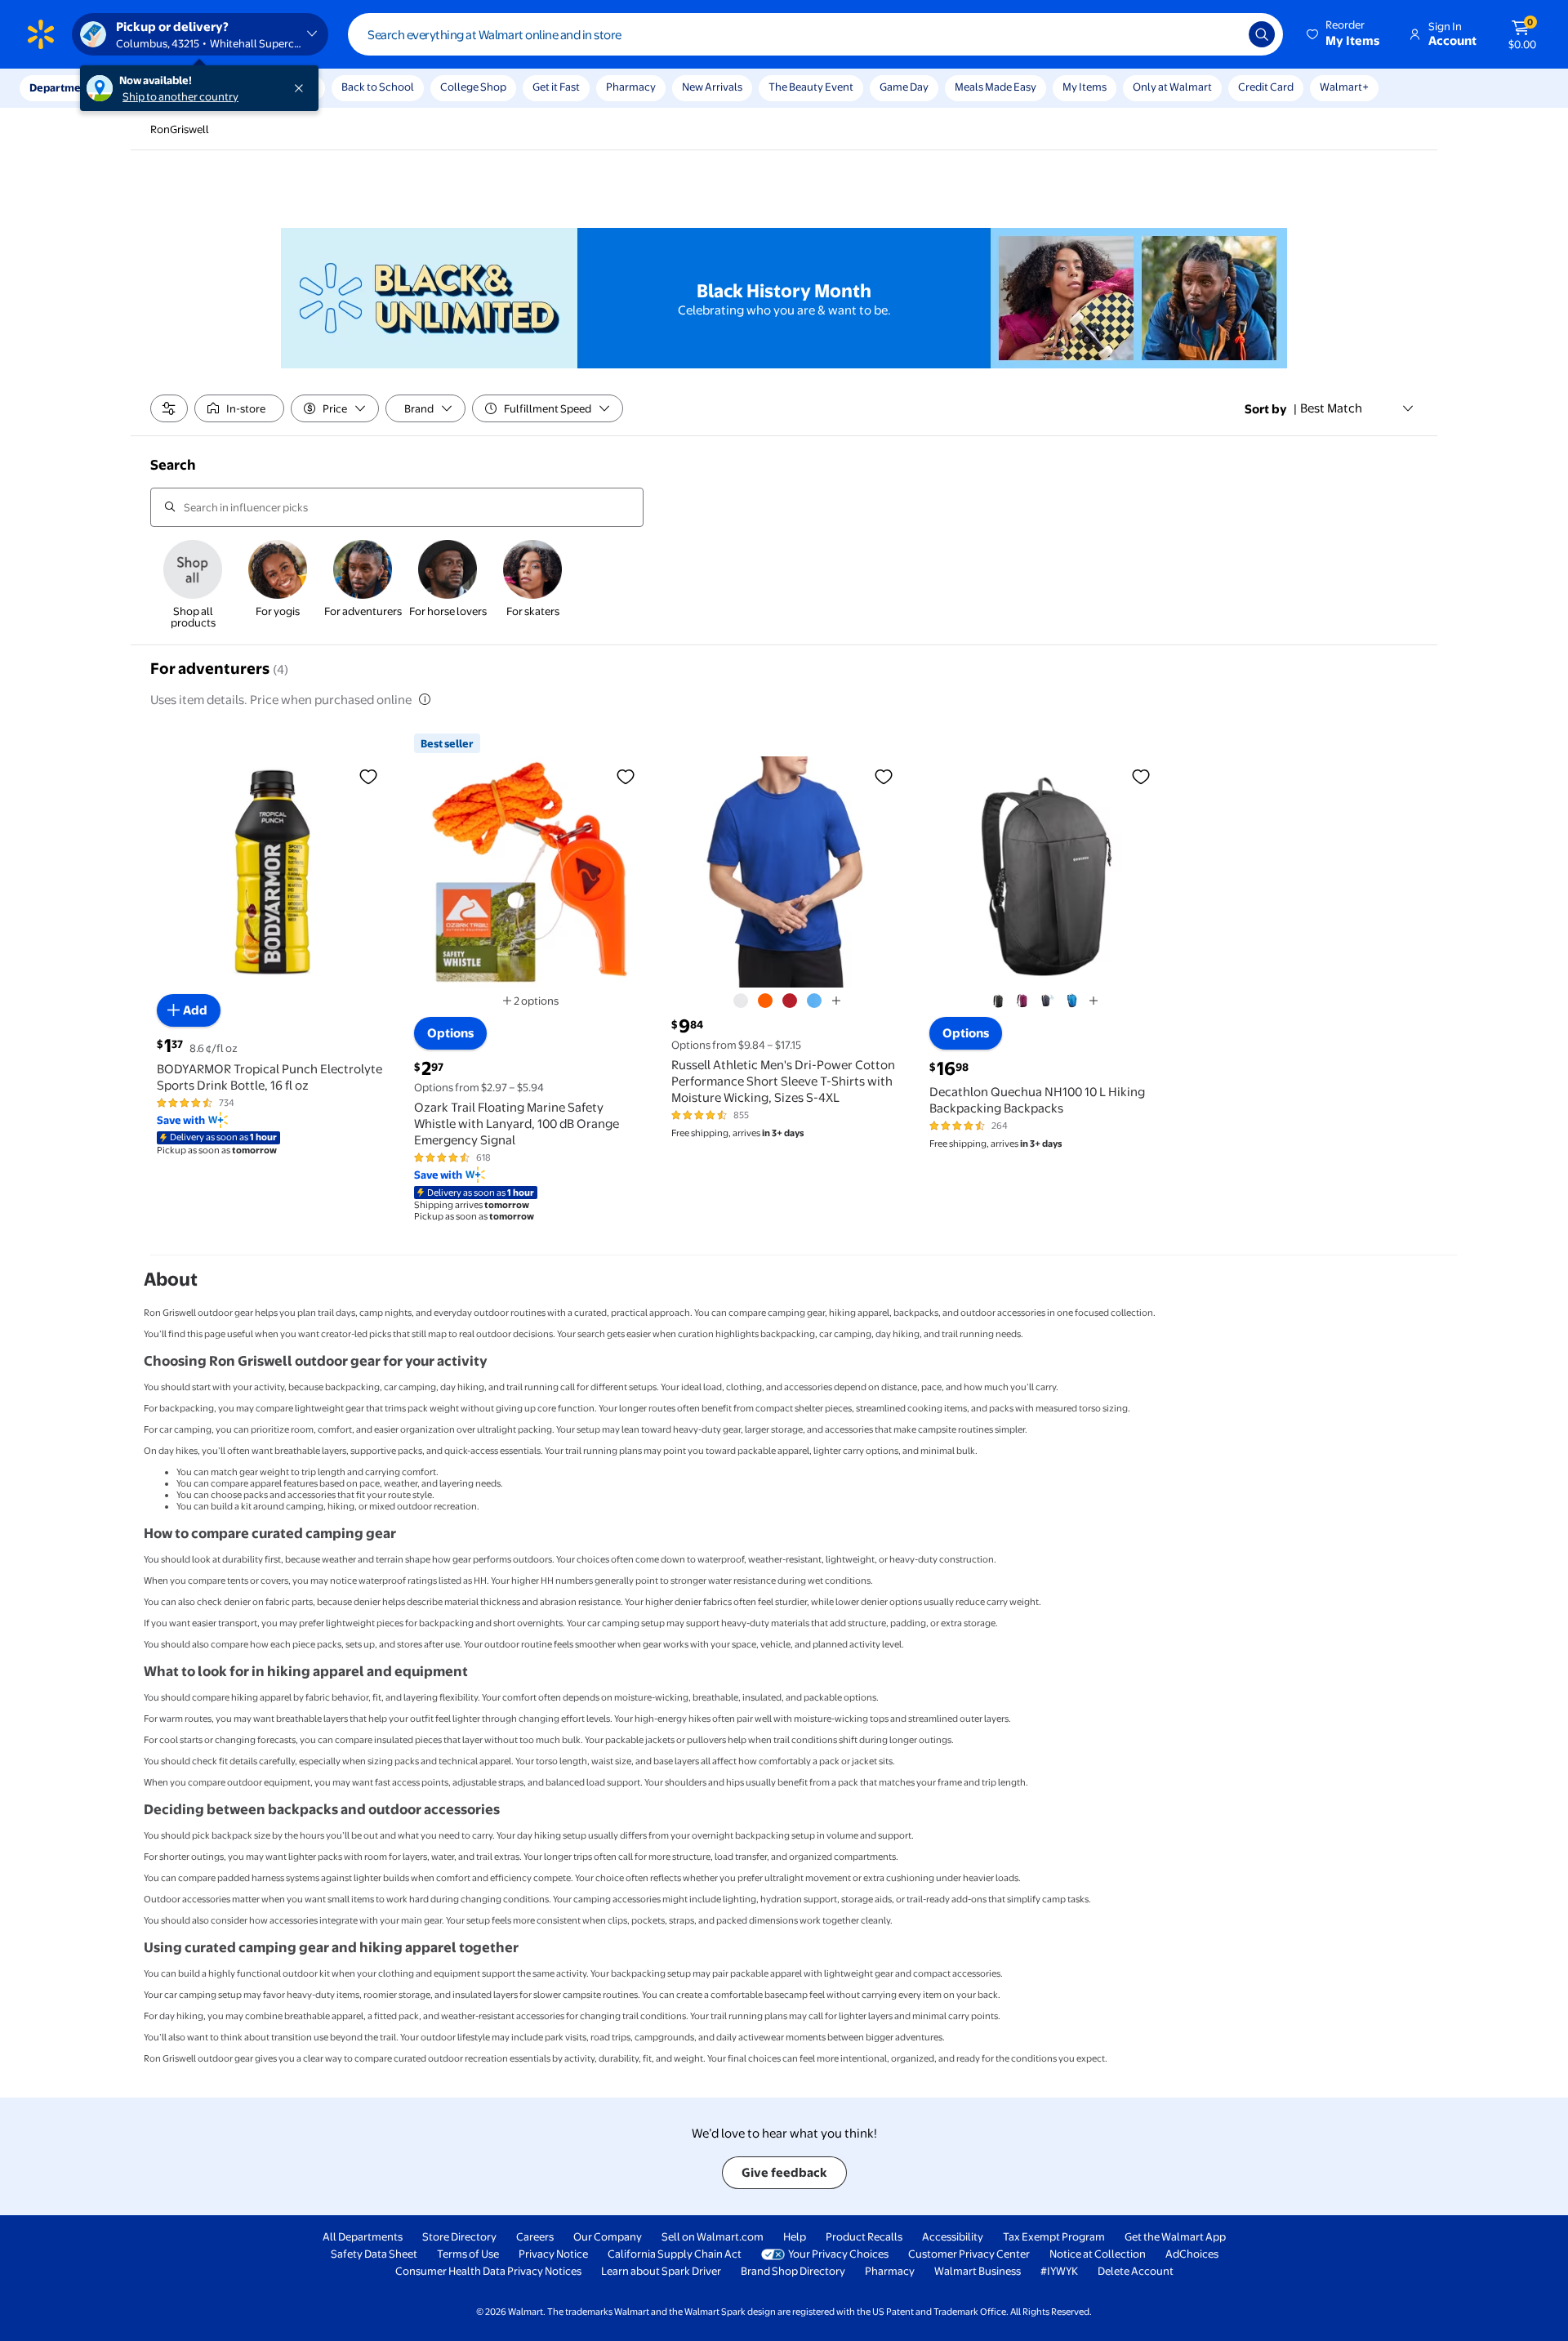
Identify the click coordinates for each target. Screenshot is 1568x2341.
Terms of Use (468, 2254)
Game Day (904, 87)
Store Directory (459, 2236)
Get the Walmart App (1175, 2236)
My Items (1085, 87)
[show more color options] (836, 1001)
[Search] (1262, 34)
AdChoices (1192, 2254)
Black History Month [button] (784, 291)
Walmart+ (1344, 87)
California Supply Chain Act (675, 2254)
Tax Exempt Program (1054, 2236)
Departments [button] (63, 87)
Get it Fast (556, 87)
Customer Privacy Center (969, 2254)
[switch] (239, 408)
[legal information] (425, 699)
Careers (535, 2236)
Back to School (378, 87)
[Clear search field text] (1224, 34)
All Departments (363, 2236)
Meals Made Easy (996, 87)
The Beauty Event (811, 87)
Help (795, 2236)
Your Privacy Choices (838, 2254)
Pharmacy (631, 87)
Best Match (1331, 408)
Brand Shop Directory (793, 2271)
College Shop (473, 87)
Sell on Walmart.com (713, 2236)
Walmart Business (978, 2271)
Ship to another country (180, 96)
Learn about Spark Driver (661, 2271)
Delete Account (1136, 2271)
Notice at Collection (1098, 2254)
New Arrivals (712, 87)
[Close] (302, 88)
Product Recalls (864, 2236)
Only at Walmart (1172, 87)
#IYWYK (1059, 2271)
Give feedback (784, 2172)
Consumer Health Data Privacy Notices (488, 2271)
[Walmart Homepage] (41, 34)
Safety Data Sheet (374, 2254)
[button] (1344, 34)
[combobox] (815, 34)
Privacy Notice (553, 2254)
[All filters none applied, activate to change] (169, 408)
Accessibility (953, 2236)
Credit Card (1266, 87)
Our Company (608, 2236)
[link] (193, 586)
